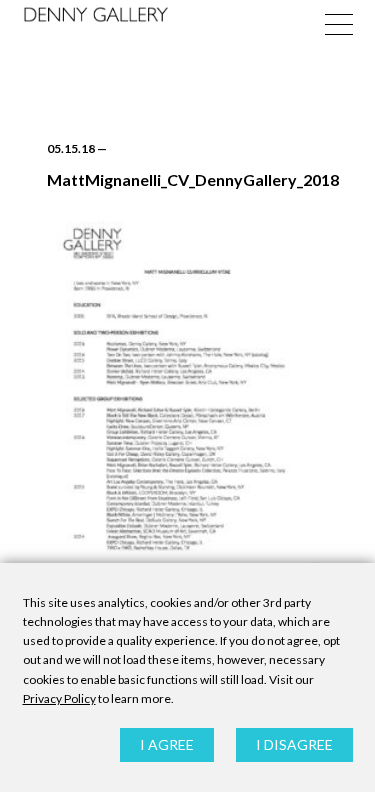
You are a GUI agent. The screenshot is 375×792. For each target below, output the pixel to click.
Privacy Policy (59, 698)
